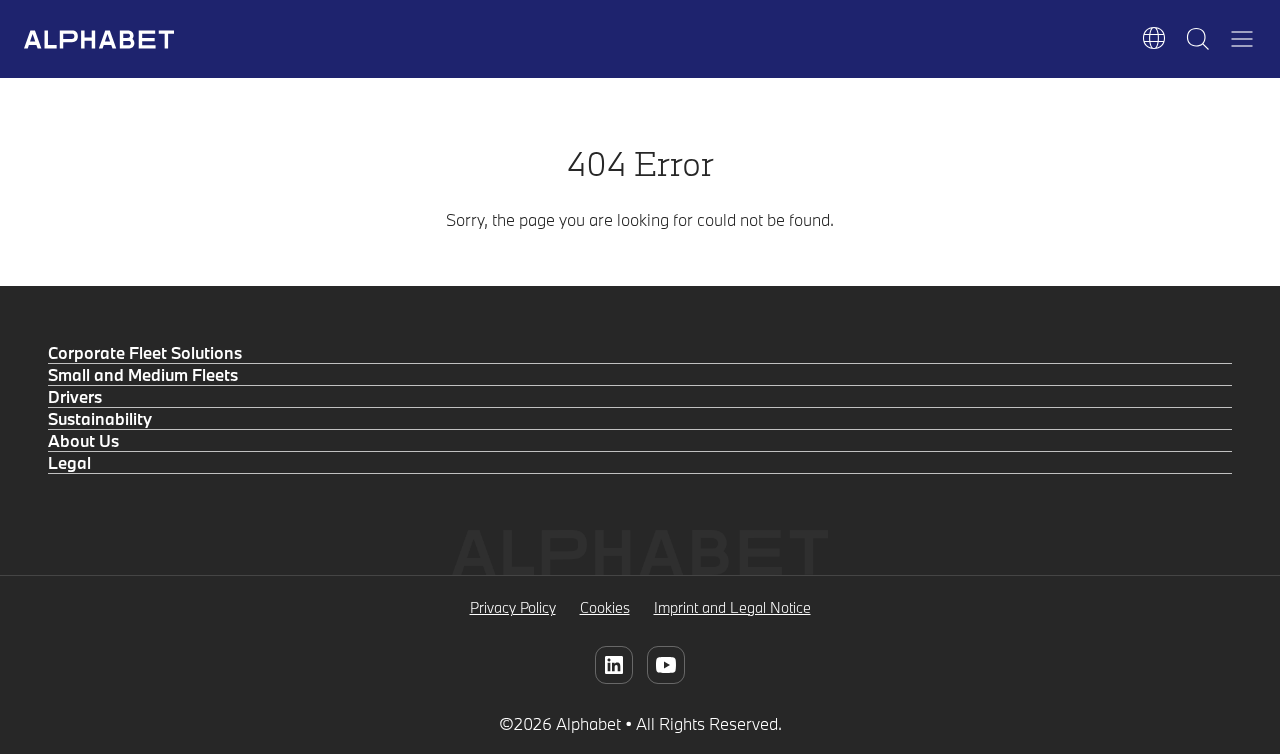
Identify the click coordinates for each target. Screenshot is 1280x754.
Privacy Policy (513, 607)
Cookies (605, 607)
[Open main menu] (1242, 39)
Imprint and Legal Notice (732, 607)
